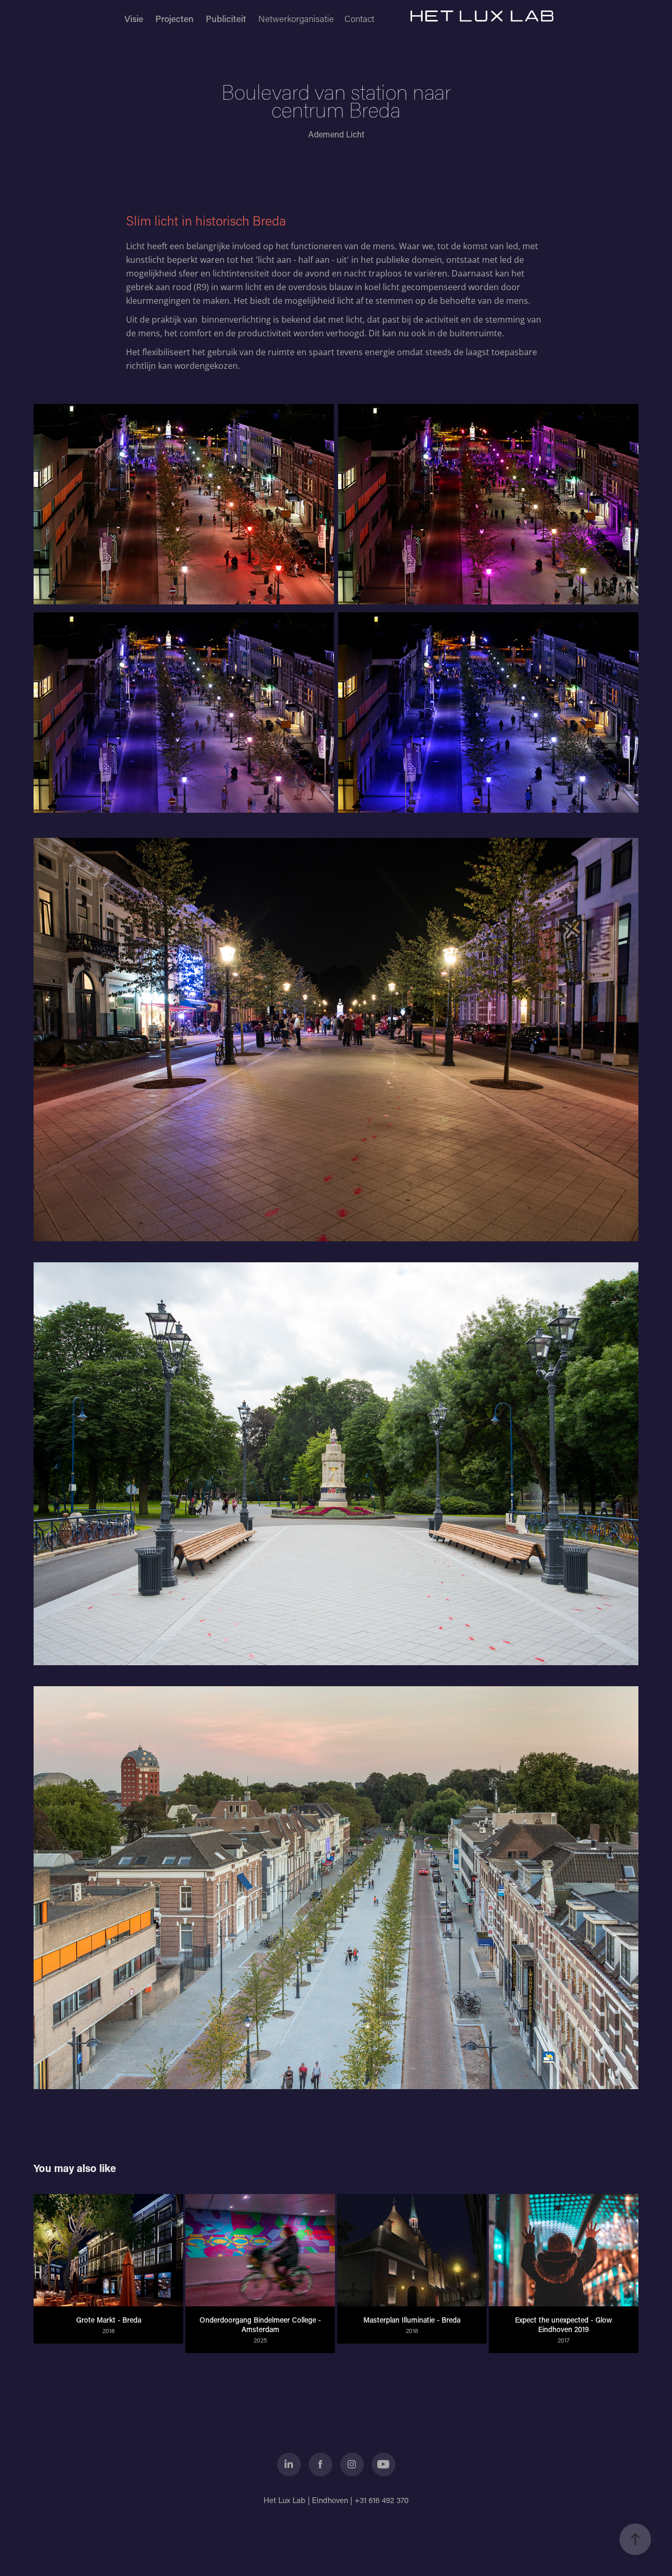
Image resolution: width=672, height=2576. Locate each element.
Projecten (175, 18)
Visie (134, 18)
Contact (359, 18)
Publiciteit (226, 18)
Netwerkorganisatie (296, 18)
